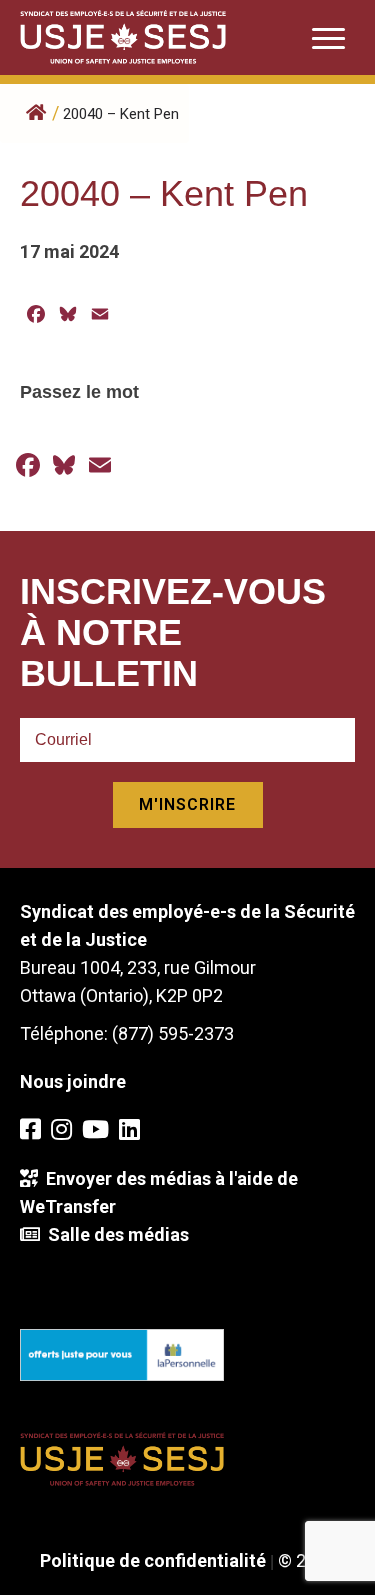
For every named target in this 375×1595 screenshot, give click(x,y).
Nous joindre (73, 1081)
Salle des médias (114, 1234)
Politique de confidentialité (153, 1560)
